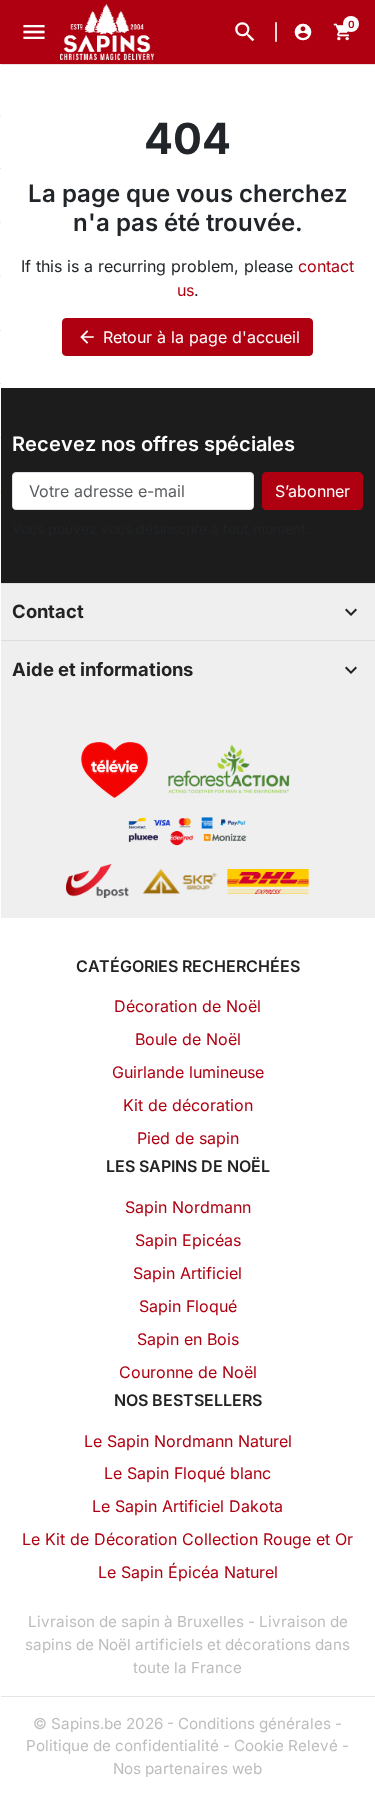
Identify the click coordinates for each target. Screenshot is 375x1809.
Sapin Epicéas (188, 1240)
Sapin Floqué (188, 1306)
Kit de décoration (188, 1105)
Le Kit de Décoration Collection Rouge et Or (187, 1539)
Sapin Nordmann (188, 1207)
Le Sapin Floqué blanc (187, 1473)
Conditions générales (254, 1723)
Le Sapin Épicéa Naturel (188, 1572)
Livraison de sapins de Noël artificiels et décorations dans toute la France (187, 1644)
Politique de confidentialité (122, 1745)
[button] (245, 32)
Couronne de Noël (188, 1372)
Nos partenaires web (187, 1768)
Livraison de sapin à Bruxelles (136, 1621)
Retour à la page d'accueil (188, 337)
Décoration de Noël (187, 1006)
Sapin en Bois (188, 1339)
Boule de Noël (188, 1039)
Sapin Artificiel (187, 1273)
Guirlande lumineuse (188, 1072)
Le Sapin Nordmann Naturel (188, 1441)
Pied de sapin (188, 1138)
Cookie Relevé (286, 1745)
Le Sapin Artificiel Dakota (187, 1506)
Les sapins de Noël (188, 1166)
